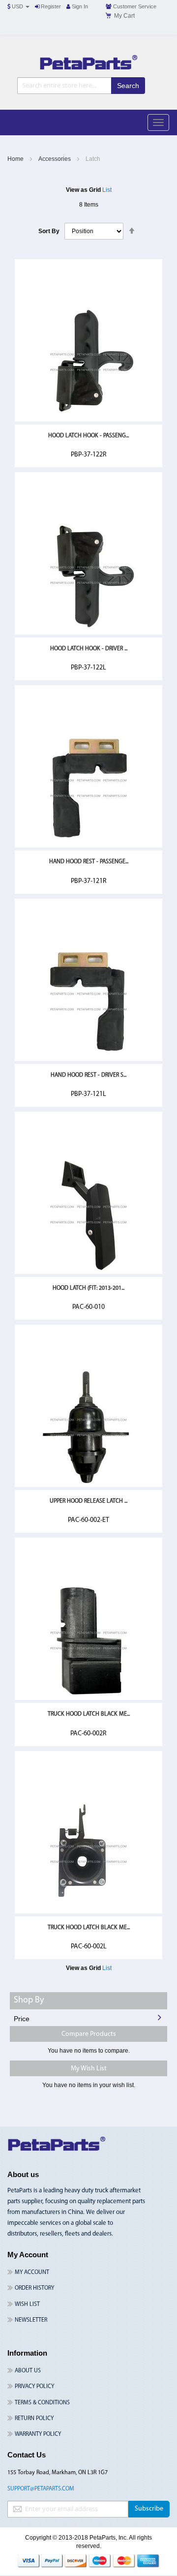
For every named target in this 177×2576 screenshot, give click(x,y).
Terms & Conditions (42, 2403)
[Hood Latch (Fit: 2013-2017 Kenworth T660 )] (88, 1273)
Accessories (55, 159)
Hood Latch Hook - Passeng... (88, 436)
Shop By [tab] (29, 2000)
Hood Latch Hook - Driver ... (89, 649)
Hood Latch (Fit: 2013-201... (88, 1288)
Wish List (27, 2304)
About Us (28, 2371)
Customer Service (134, 6)
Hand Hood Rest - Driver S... (88, 1075)
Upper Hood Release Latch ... (88, 1501)
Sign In (79, 6)
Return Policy (34, 2419)
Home (16, 159)
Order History (34, 2288)
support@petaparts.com (41, 2489)
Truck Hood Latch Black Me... (89, 1714)
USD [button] (17, 6)
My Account (32, 2273)
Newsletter (31, 2320)
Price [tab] (22, 2019)
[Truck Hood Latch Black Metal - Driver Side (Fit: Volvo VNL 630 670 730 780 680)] (88, 1912)
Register (50, 6)
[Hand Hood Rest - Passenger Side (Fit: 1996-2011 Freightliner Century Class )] (88, 846)
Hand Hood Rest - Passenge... (89, 862)
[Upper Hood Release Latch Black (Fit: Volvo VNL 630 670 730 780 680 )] (88, 1485)
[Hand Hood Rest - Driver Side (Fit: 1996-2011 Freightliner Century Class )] (88, 1060)
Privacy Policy (34, 2387)
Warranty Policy (38, 2434)
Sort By (49, 231)
